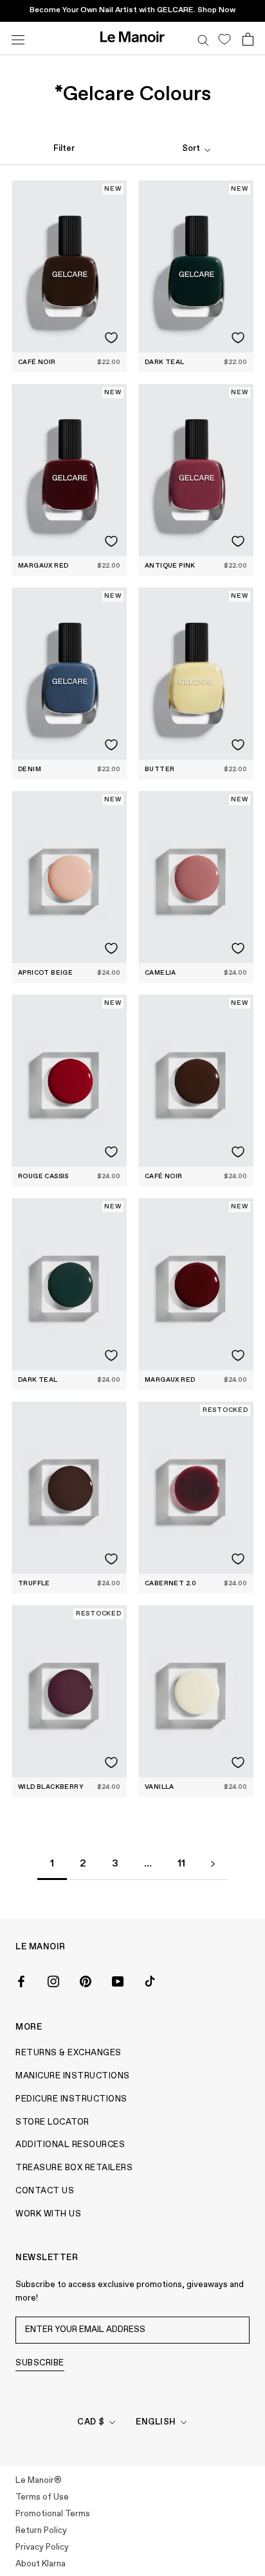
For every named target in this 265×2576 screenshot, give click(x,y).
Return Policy (41, 2531)
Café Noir (37, 362)
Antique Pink (170, 566)
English (156, 2422)
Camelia (160, 973)
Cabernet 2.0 (171, 1583)
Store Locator (52, 2122)
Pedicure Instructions (71, 2099)
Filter (64, 149)
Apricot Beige (45, 973)
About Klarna (41, 2564)
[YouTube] (118, 1980)
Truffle (34, 1583)
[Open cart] (248, 39)
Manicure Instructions (73, 2076)
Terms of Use (42, 2497)
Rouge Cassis (43, 1176)
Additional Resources (70, 2145)
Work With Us (48, 2214)
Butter (160, 769)
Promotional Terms (53, 2514)
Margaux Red (43, 566)
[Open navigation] (18, 38)
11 (181, 1864)
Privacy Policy (42, 2547)
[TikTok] (150, 1980)
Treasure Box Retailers (74, 2168)
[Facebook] (21, 1980)
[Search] (203, 39)
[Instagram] (53, 1980)
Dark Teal (165, 362)
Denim (30, 769)
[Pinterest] (86, 1980)
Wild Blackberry (51, 1787)
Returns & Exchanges (69, 2053)
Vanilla (160, 1787)
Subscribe (40, 2363)
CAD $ (91, 2422)
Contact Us (45, 2191)
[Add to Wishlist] (111, 338)
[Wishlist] (224, 39)
